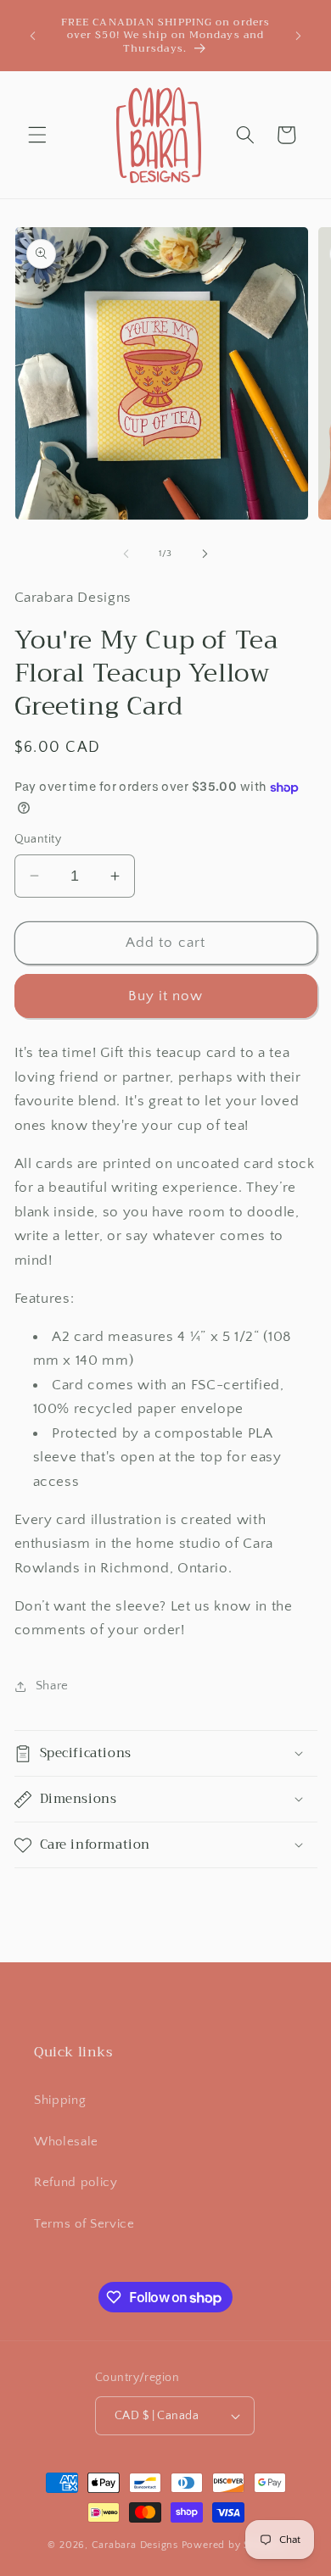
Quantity (38, 839)
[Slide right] (205, 554)
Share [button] (52, 1686)
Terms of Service (84, 2224)
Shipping (60, 2100)
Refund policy (76, 2182)
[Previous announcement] (33, 36)
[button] (37, 135)
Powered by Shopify (233, 2545)
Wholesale (66, 2142)
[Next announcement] (299, 36)
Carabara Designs (135, 2545)
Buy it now (166, 996)
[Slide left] (126, 554)
